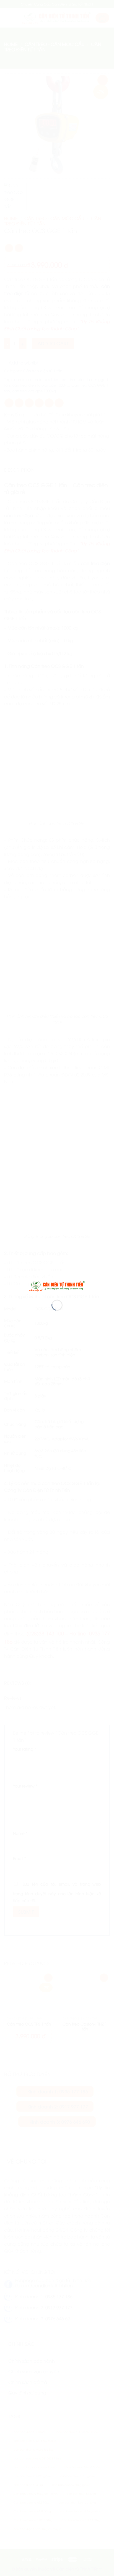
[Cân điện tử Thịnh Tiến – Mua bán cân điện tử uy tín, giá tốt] (57, 1285)
